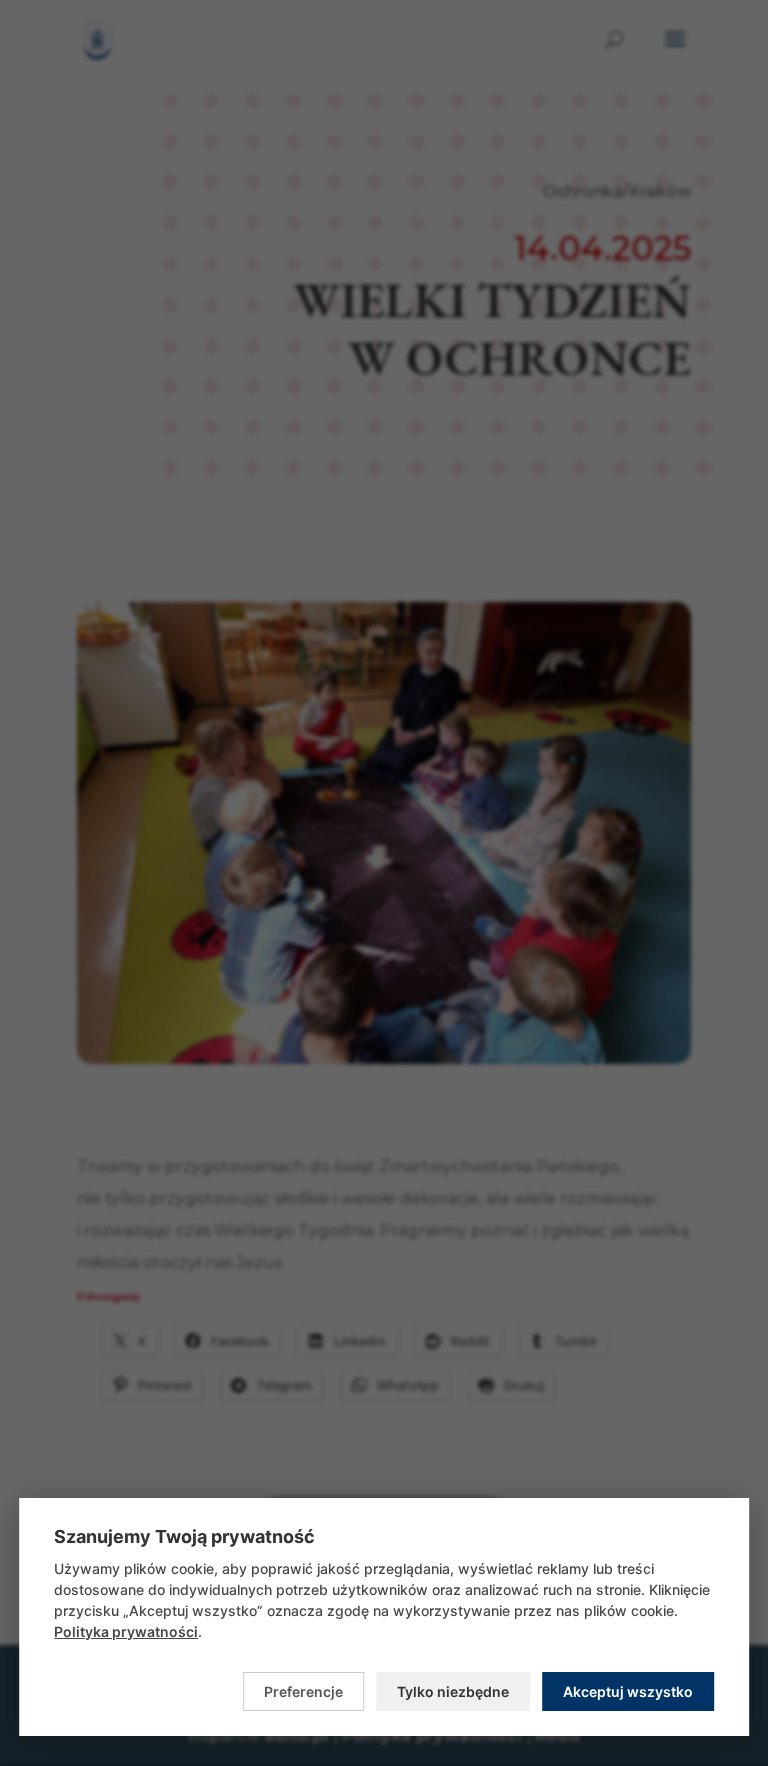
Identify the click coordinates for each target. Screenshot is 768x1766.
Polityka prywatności (126, 1631)
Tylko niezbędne (453, 1691)
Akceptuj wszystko (628, 1691)
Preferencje (303, 1691)
